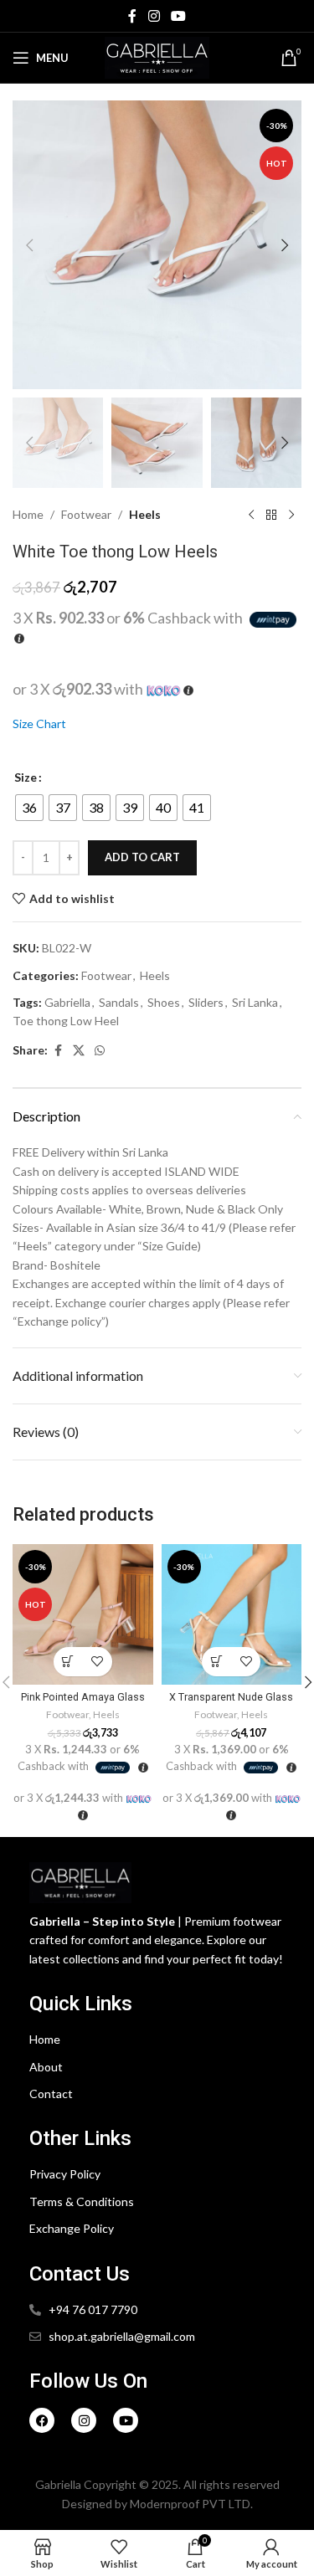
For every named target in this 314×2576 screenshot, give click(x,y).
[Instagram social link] (154, 16)
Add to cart (142, 857)
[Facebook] (42, 2420)
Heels (145, 514)
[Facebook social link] (132, 16)
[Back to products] (271, 515)
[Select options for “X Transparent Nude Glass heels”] (216, 1662)
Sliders (206, 1002)
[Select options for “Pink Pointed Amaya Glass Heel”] (68, 1662)
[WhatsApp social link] (100, 1051)
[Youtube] (126, 2420)
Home (28, 514)
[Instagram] (84, 2420)
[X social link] (79, 1051)
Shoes (164, 1002)
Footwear (86, 514)
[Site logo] (157, 56)
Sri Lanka (255, 1002)
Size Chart (39, 724)
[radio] (29, 808)
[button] (29, 245)
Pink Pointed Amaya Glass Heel (83, 1703)
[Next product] (291, 515)
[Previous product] (251, 515)
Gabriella (67, 1002)
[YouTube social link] (179, 16)
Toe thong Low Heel (66, 1021)
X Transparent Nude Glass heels (231, 1703)
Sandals (119, 1002)
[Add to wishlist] (98, 1662)
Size (26, 777)
